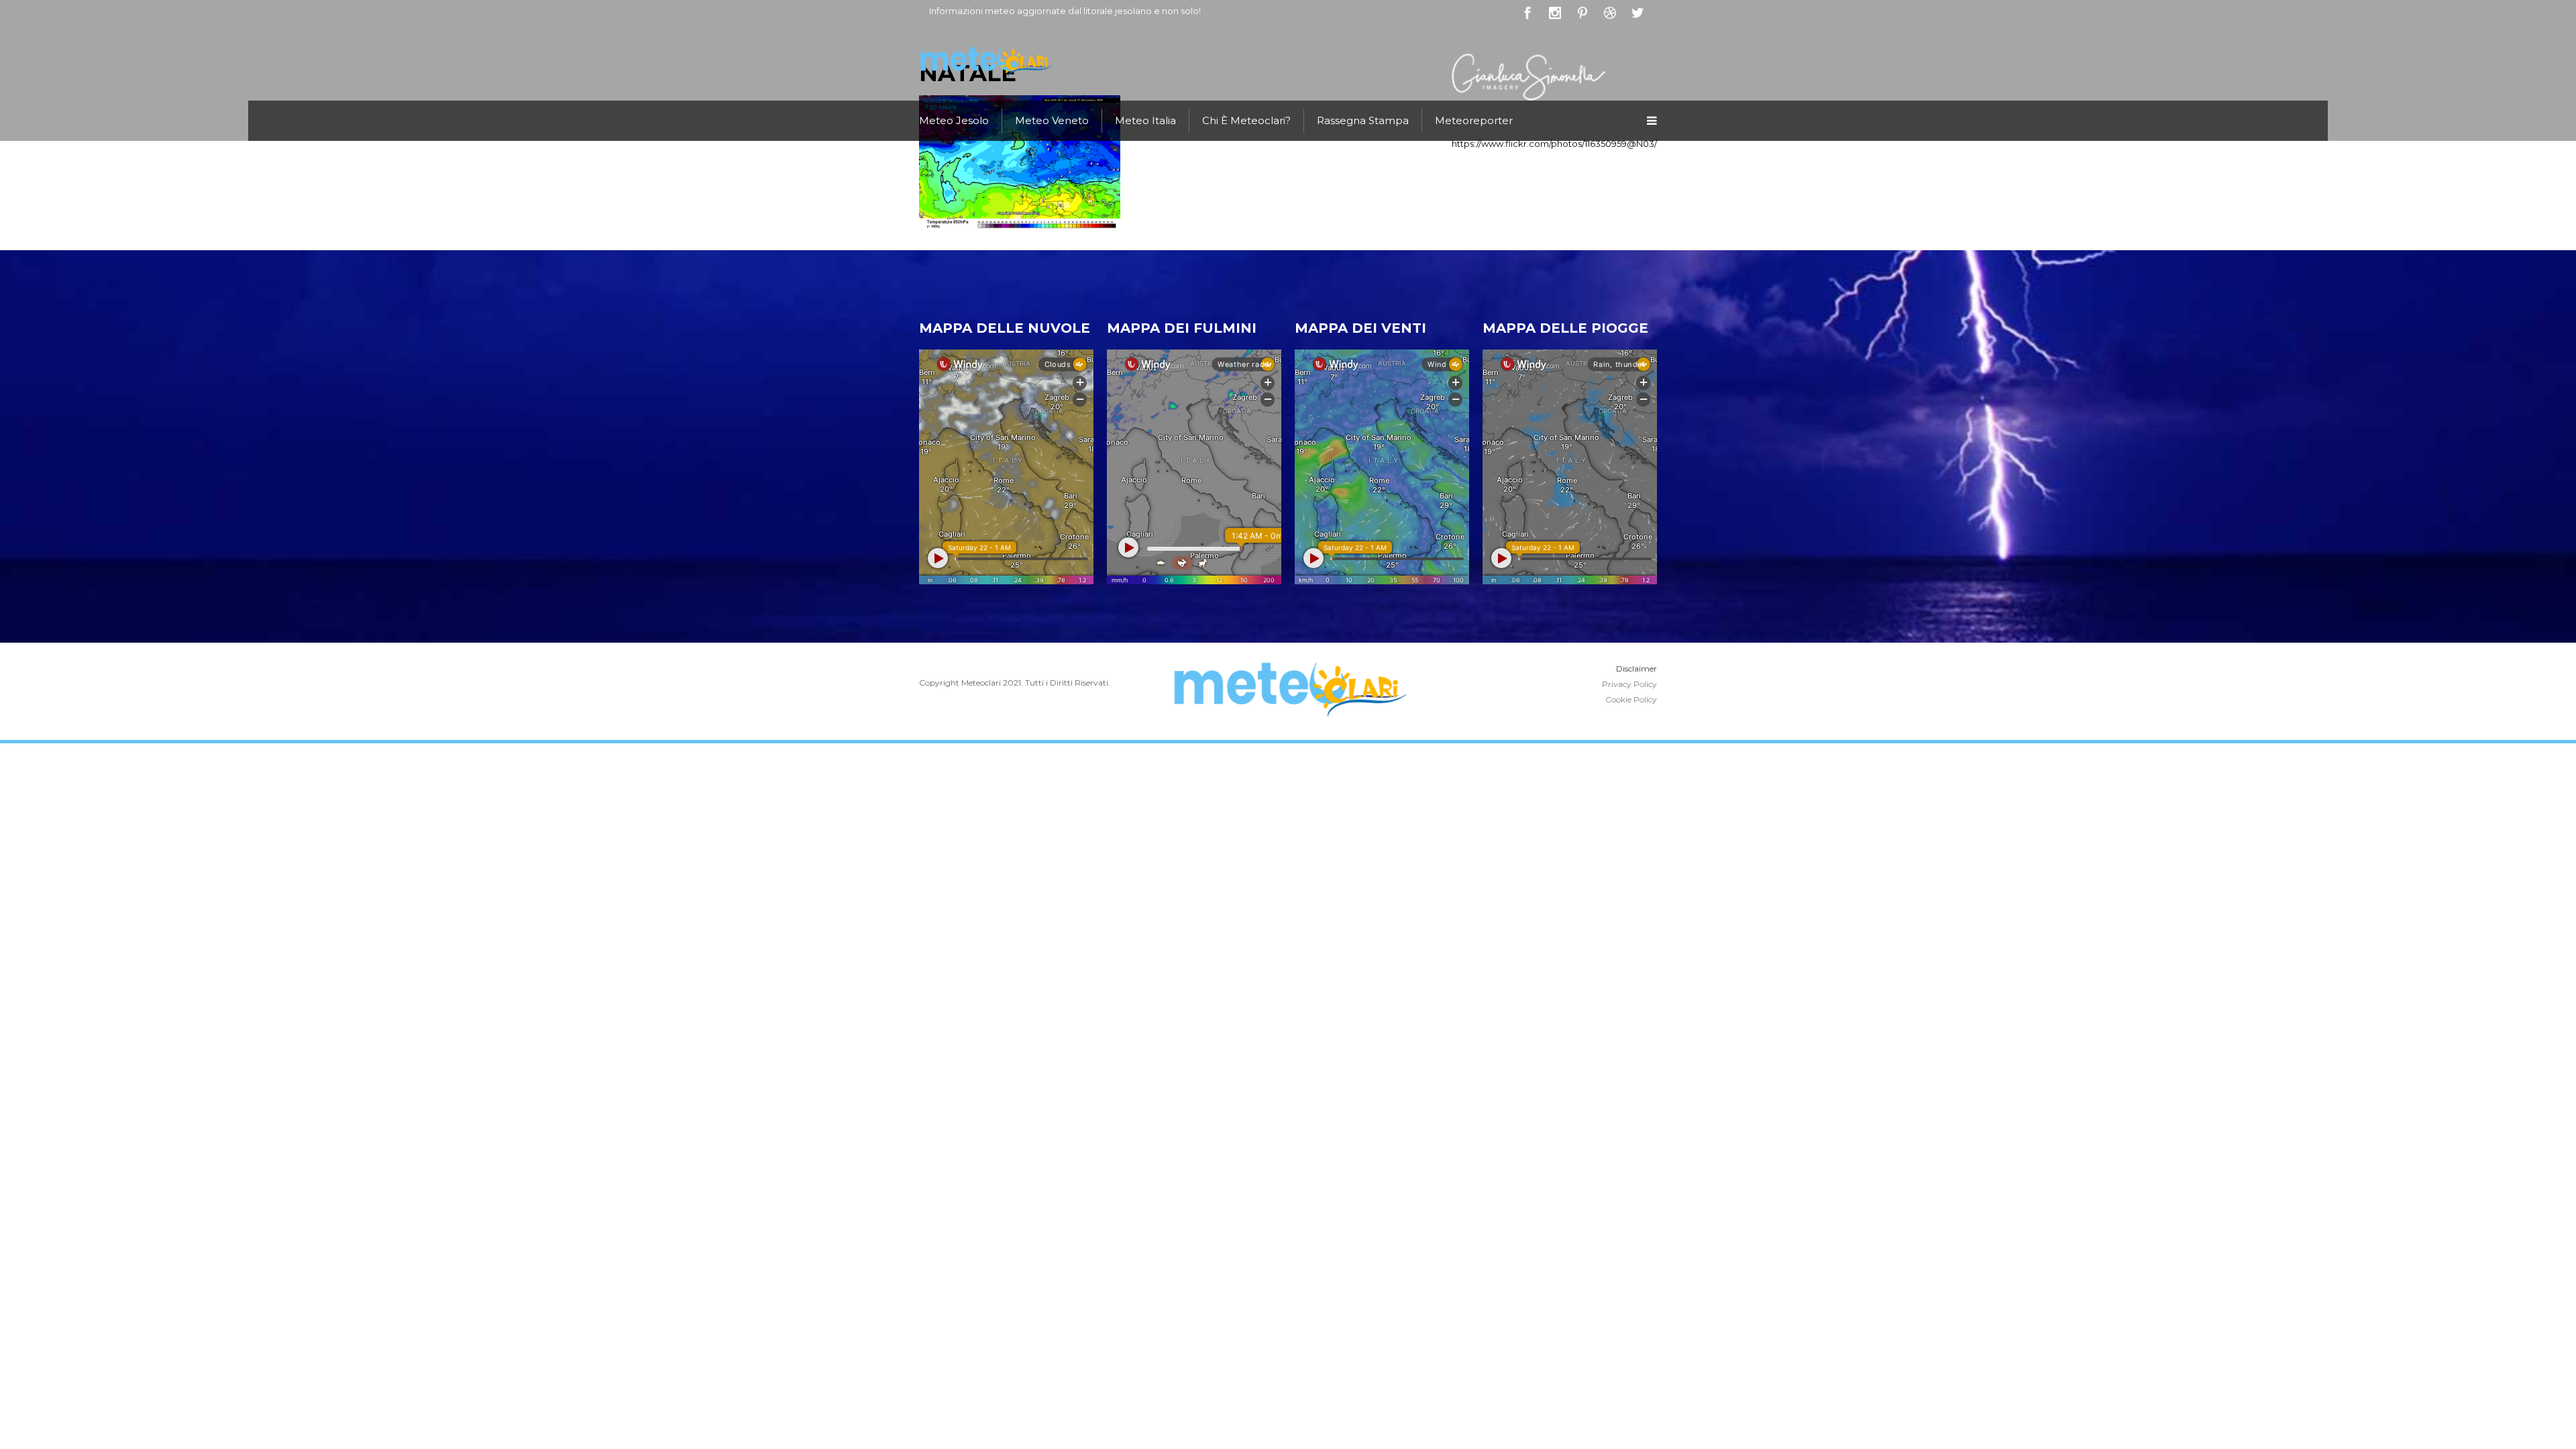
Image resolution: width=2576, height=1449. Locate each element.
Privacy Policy (1629, 684)
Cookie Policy (1631, 699)
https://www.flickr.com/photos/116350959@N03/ (1554, 144)
